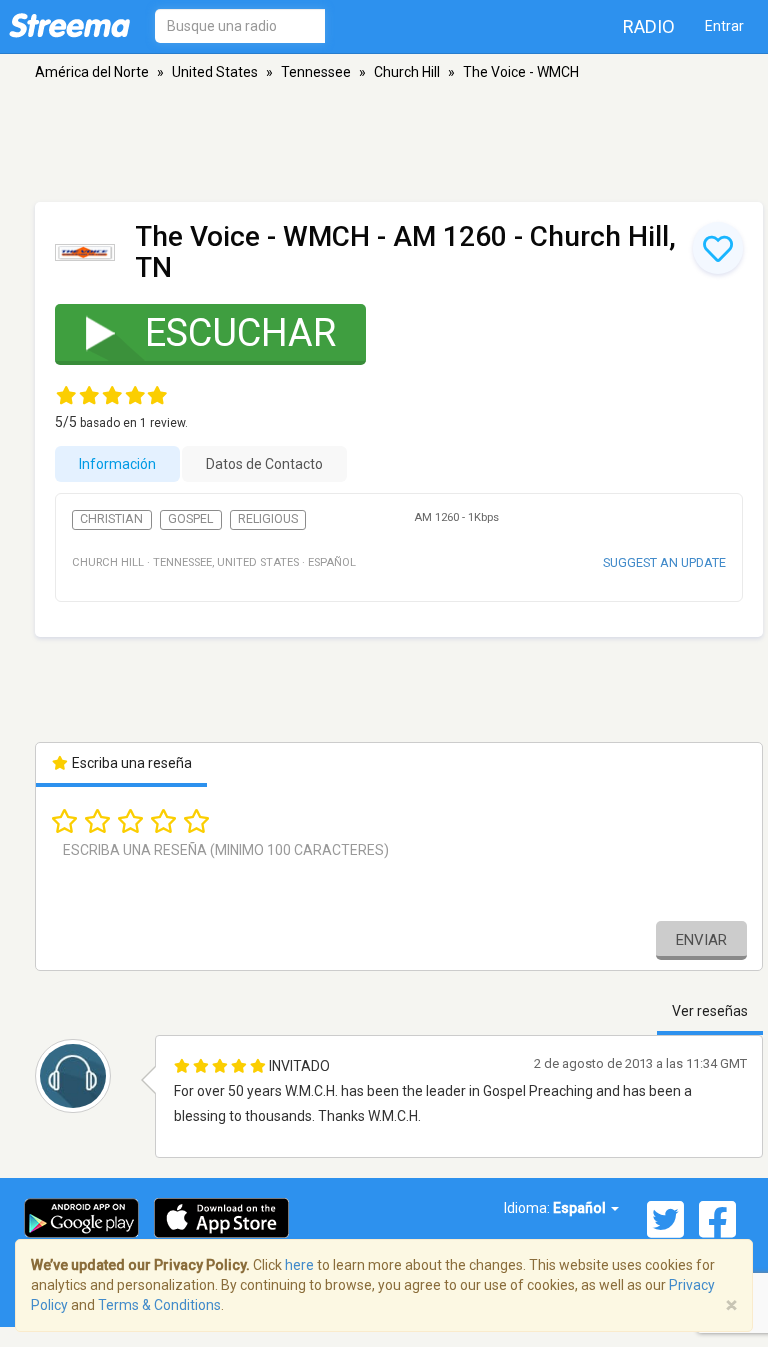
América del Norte (92, 72)
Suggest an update (664, 562)
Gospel (190, 519)
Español (581, 1208)
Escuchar (240, 333)
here (299, 1265)
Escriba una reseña (130, 763)
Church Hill (407, 72)
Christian (111, 519)
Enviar (701, 940)
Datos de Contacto (264, 464)
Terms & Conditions (159, 1305)
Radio (649, 26)
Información (117, 464)
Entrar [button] (724, 26)
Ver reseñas (710, 1011)
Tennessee (316, 72)
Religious (268, 519)
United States (215, 72)
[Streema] (69, 25)
